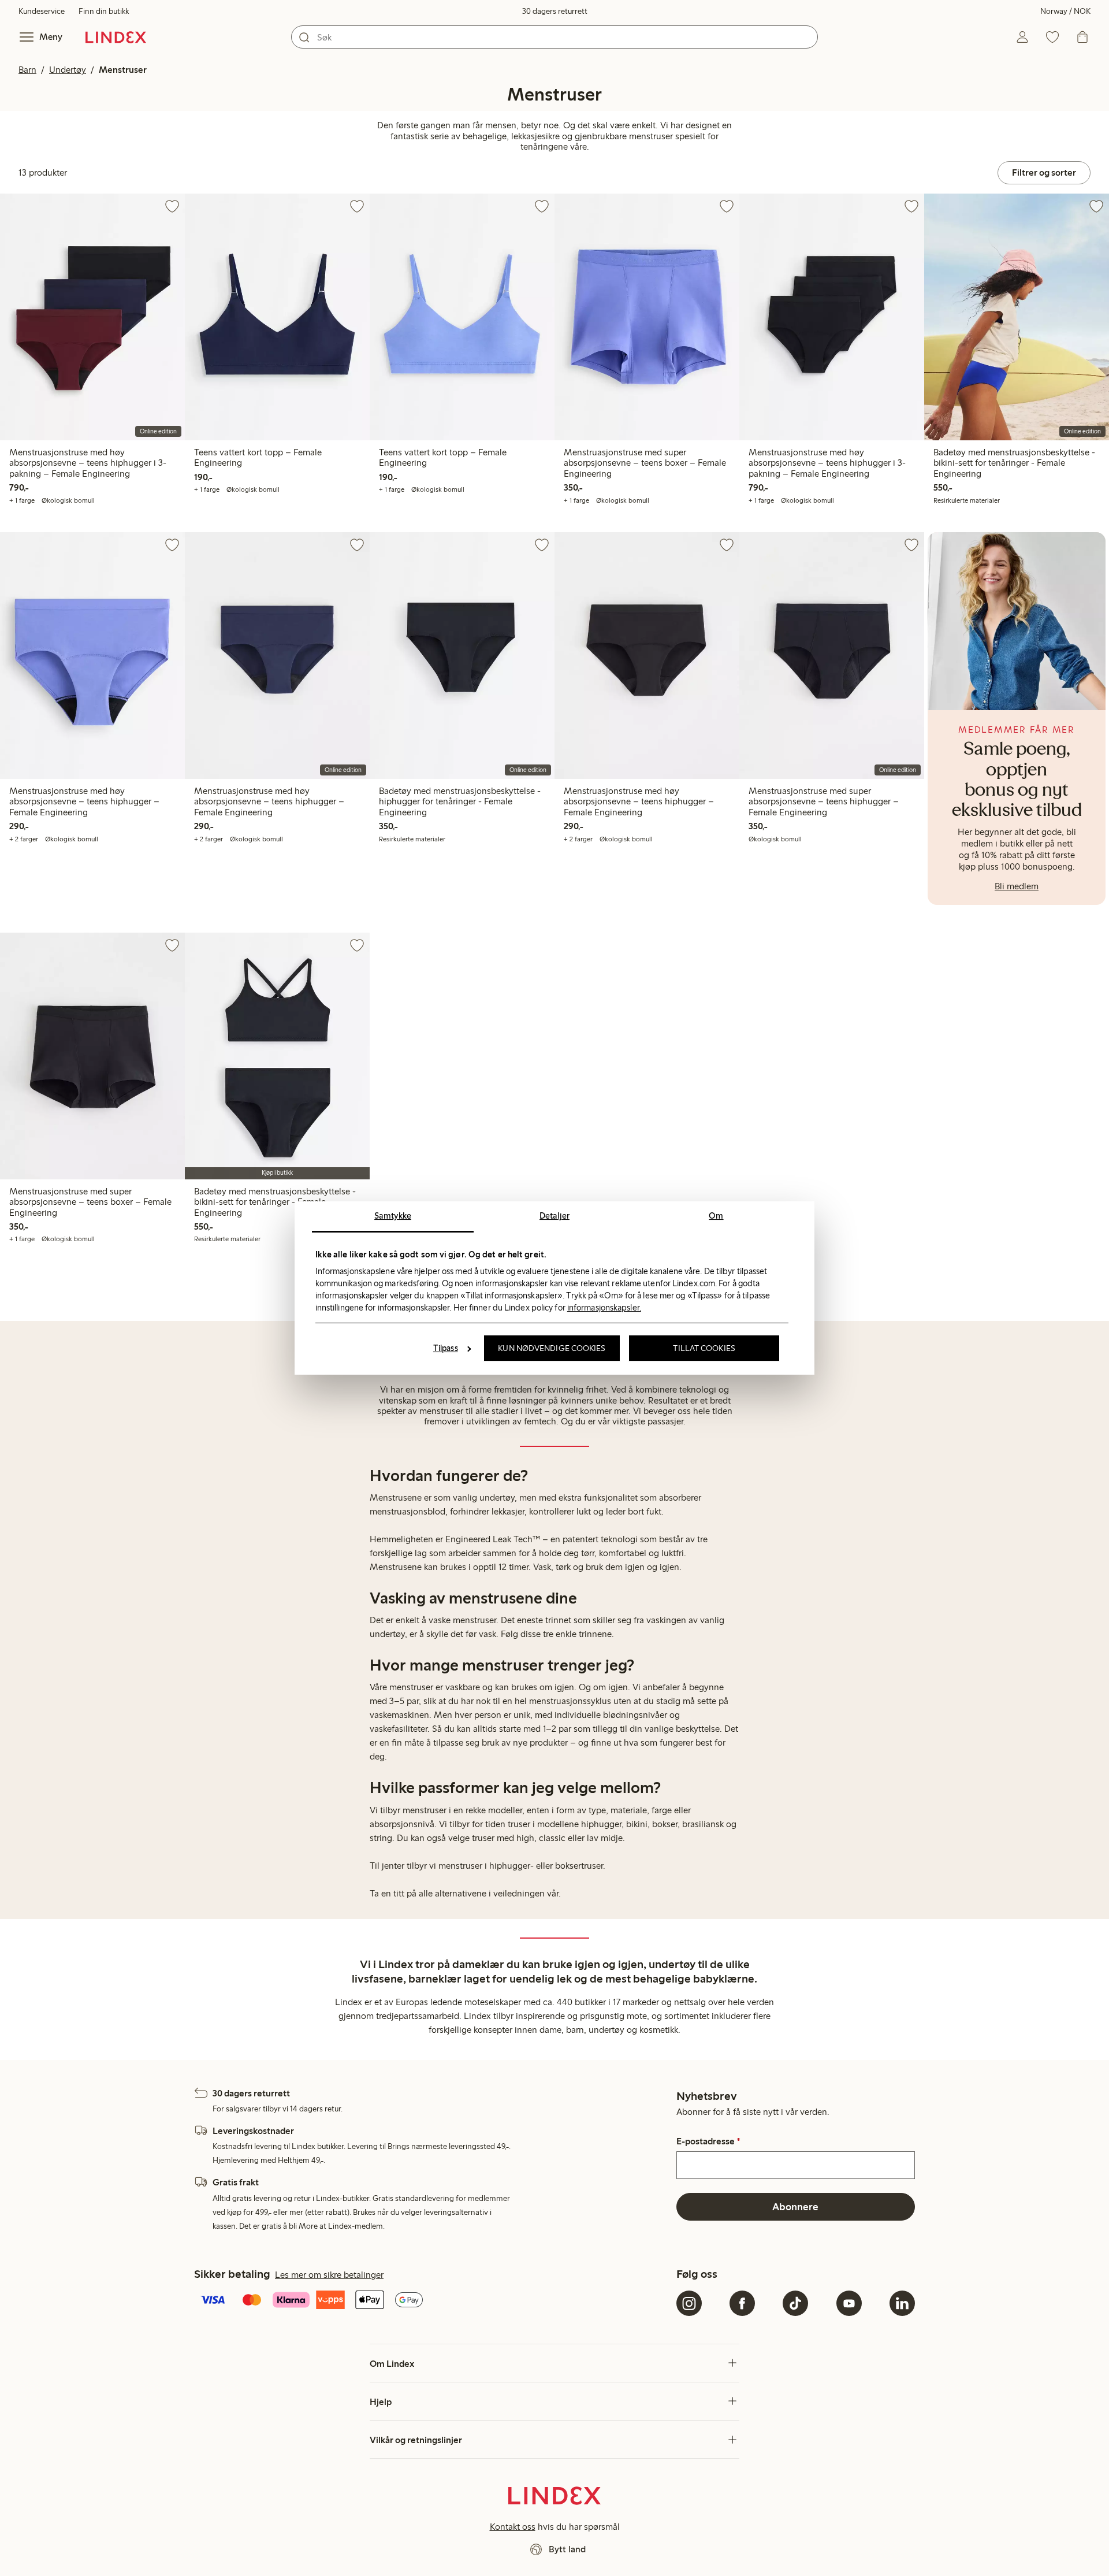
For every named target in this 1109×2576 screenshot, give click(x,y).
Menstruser (123, 70)
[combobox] (554, 37)
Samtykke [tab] (393, 1216)
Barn (27, 70)
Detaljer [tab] (554, 1216)
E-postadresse (708, 2141)
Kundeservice (42, 11)
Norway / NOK (1065, 11)
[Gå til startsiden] (116, 37)
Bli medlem (1017, 886)
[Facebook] (742, 2303)
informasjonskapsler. (604, 1308)
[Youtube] (849, 2303)
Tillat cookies (704, 1348)
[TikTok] (795, 2303)
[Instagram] (689, 2303)
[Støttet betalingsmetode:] (433, 2301)
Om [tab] (716, 1216)
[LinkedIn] (902, 2303)
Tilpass (446, 1348)
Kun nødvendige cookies (552, 1348)
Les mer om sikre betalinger (329, 2275)
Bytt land (567, 2549)
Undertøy (68, 70)
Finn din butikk (104, 11)
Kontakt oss (513, 2527)
